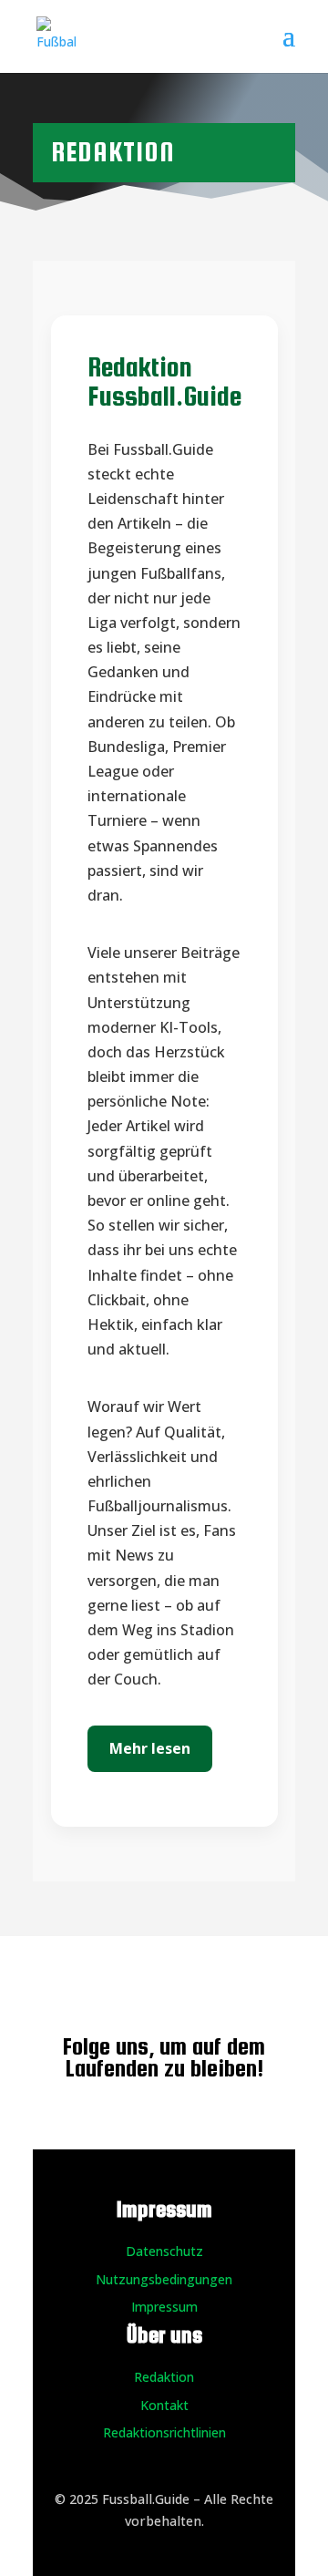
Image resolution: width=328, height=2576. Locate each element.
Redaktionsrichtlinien (164, 2432)
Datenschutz (164, 2251)
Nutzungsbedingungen (164, 2279)
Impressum (164, 2307)
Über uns (164, 2335)
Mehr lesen (150, 1748)
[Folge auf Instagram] (146, 1986)
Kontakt (164, 2405)
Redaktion (164, 2377)
